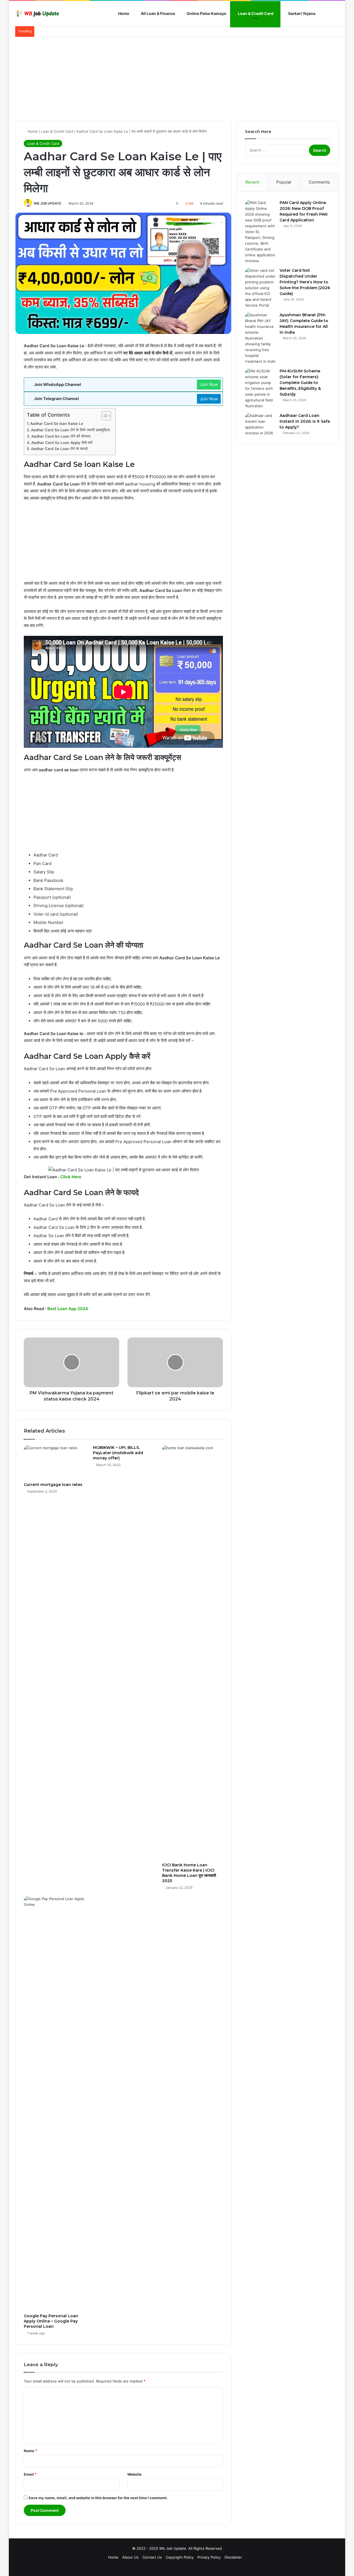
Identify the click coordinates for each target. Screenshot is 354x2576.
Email (30, 2474)
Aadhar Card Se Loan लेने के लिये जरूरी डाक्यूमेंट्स (70, 430)
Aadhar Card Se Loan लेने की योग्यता (61, 436)
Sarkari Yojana (301, 13)
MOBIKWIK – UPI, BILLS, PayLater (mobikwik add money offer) (118, 1453)
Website (134, 2474)
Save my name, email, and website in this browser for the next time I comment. (98, 2498)
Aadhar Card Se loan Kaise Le (57, 424)
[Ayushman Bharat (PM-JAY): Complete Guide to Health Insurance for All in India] (260, 338)
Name (30, 2451)
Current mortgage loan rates (53, 1485)
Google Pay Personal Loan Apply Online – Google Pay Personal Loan (51, 2321)
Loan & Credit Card (255, 13)
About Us (130, 2557)
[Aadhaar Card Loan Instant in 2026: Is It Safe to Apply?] (260, 424)
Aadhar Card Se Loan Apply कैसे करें (62, 443)
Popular (284, 182)
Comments (319, 182)
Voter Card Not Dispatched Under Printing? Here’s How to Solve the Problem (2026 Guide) (305, 282)
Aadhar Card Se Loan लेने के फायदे (59, 449)
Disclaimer (233, 2557)
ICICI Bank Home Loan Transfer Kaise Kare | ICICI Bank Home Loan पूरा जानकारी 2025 (189, 1873)
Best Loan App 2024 (68, 1309)
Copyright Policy (180, 2557)
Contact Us (152, 2557)
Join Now (209, 384)
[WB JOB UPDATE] (37, 14)
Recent (252, 182)
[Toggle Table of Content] (104, 416)
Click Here (71, 1177)
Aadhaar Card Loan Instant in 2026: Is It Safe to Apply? (305, 421)
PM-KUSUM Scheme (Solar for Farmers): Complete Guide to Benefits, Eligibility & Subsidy (300, 383)
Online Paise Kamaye (206, 13)
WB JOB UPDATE (47, 203)
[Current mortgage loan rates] (54, 1462)
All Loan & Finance (158, 13)
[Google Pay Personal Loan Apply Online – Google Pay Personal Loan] (54, 2103)
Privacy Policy (209, 2557)
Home (123, 13)
